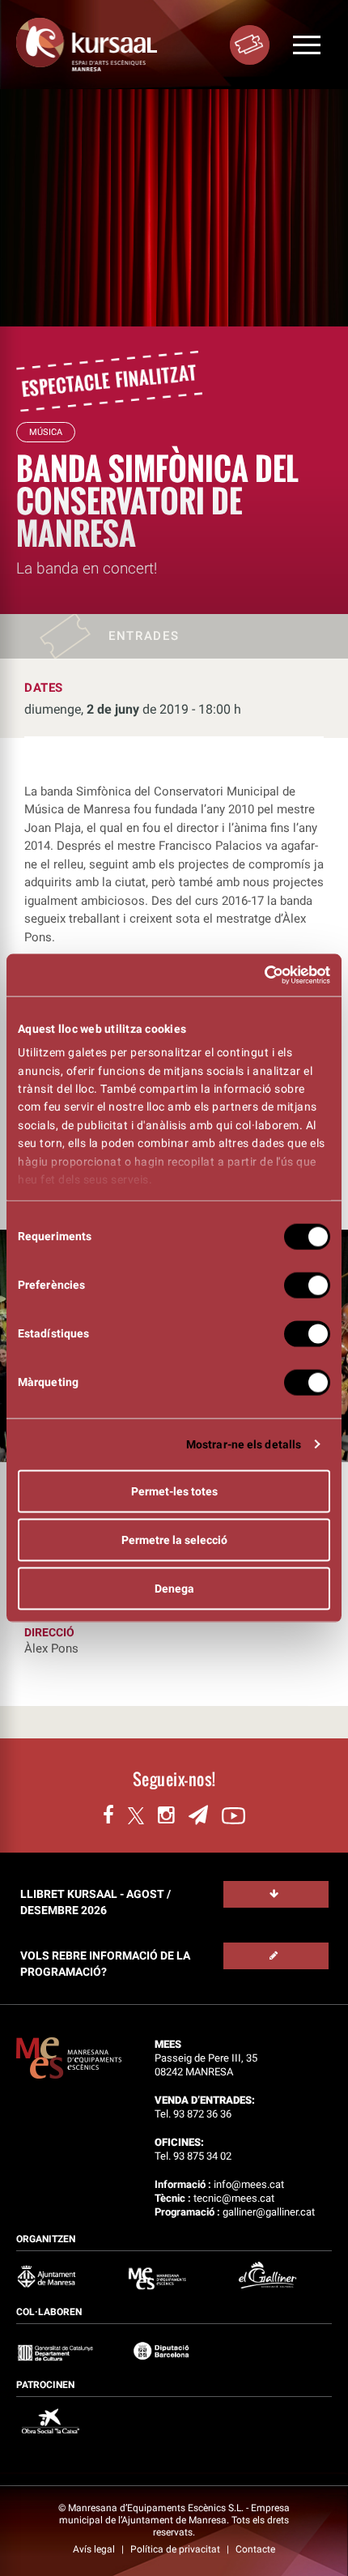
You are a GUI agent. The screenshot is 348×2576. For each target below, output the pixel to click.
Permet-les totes (174, 1491)
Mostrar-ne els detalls (244, 1444)
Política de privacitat (176, 2549)
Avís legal (95, 2549)
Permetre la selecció (174, 1539)
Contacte (255, 2549)
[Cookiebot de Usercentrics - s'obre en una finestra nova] (259, 975)
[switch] (307, 1285)
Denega (174, 1588)
